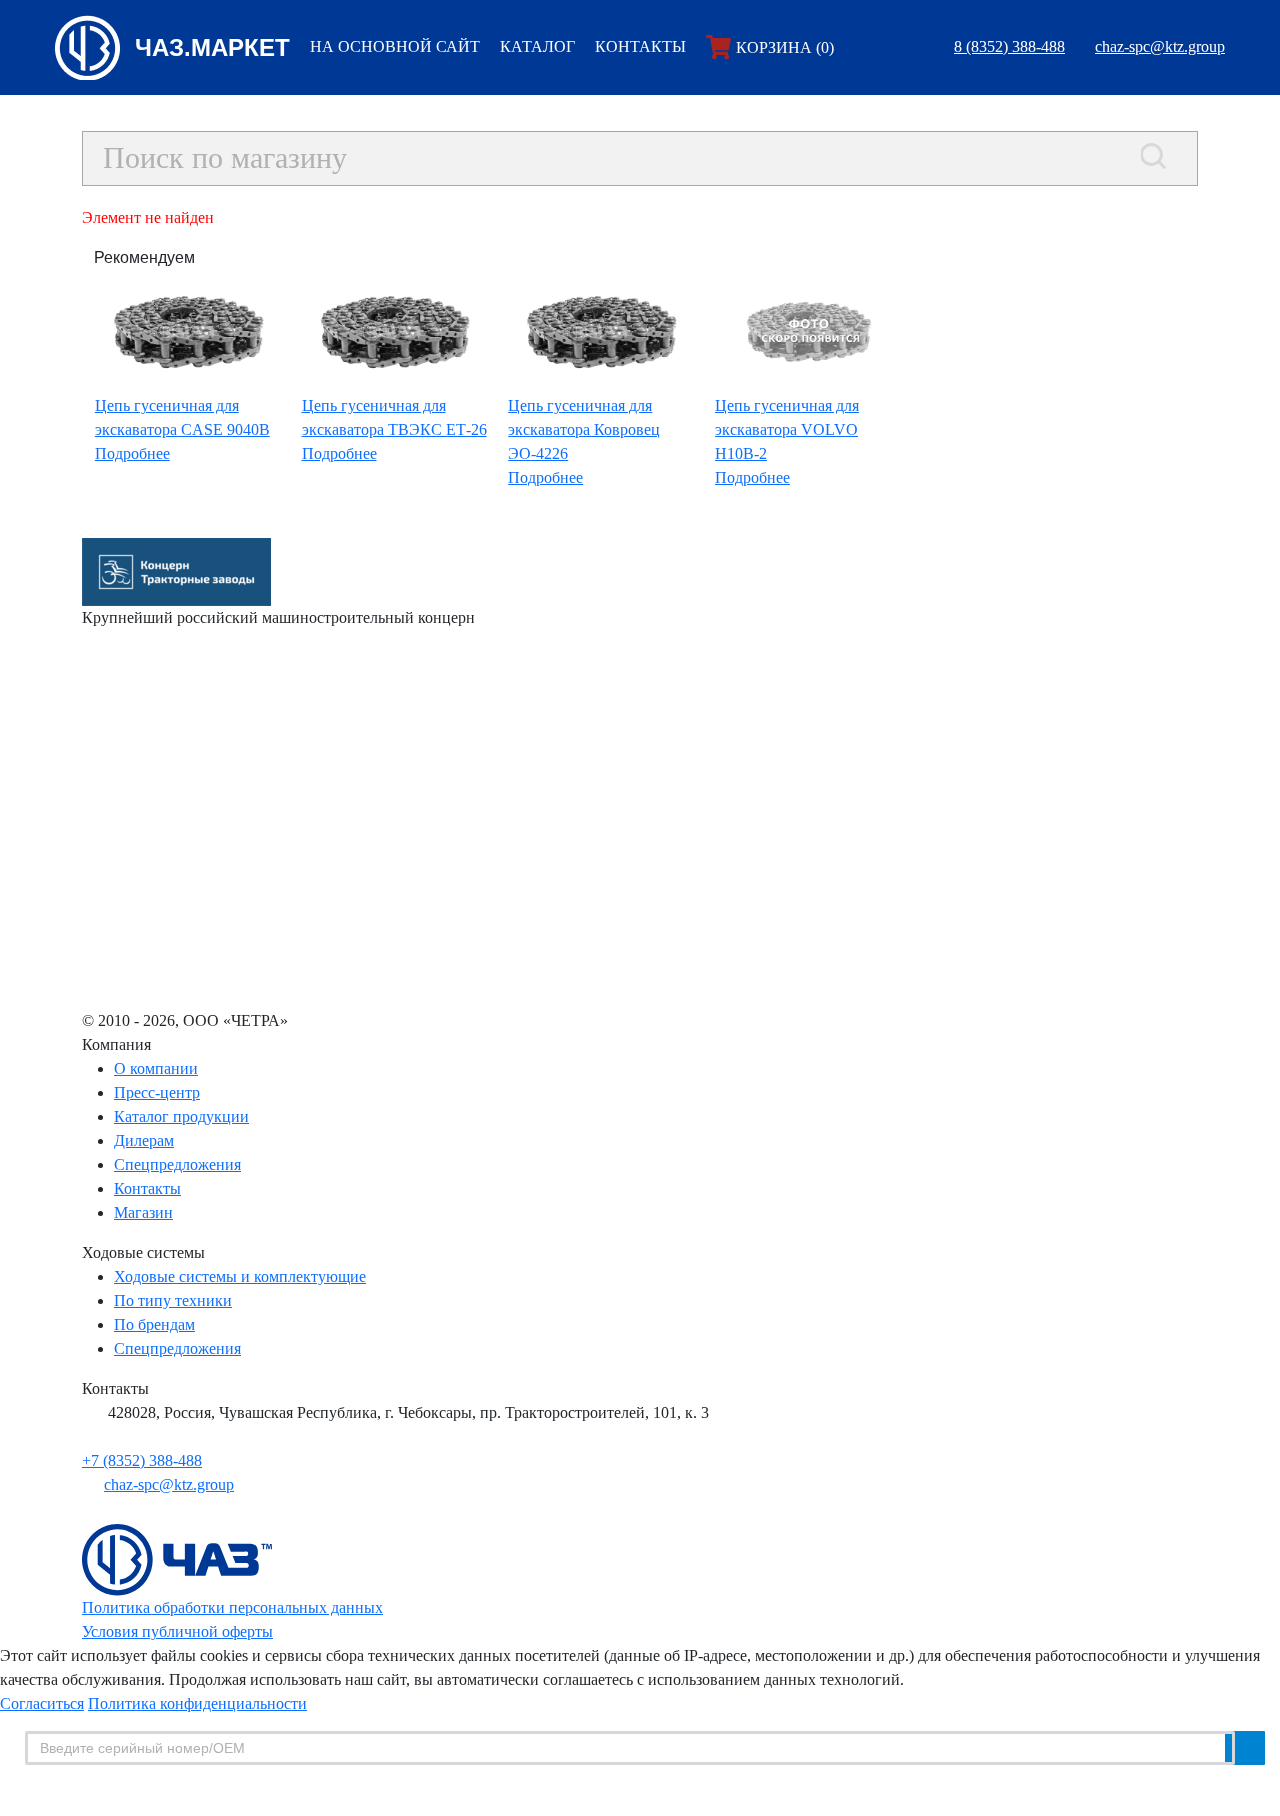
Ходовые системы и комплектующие (240, 1276)
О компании (156, 1068)
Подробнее (132, 453)
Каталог (537, 46)
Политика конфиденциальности (197, 1703)
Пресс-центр (157, 1092)
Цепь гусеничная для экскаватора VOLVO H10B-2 (787, 429)
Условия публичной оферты (177, 1631)
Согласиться (42, 1703)
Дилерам (144, 1140)
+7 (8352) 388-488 (142, 1460)
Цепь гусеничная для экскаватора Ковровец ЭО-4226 (584, 429)
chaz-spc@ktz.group (1160, 46)
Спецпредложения (177, 1164)
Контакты (640, 46)
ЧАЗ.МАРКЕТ (212, 47)
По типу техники (173, 1300)
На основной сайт (395, 46)
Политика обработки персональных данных (232, 1607)
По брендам (154, 1324)
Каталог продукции (181, 1116)
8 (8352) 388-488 (1009, 46)
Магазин (143, 1212)
